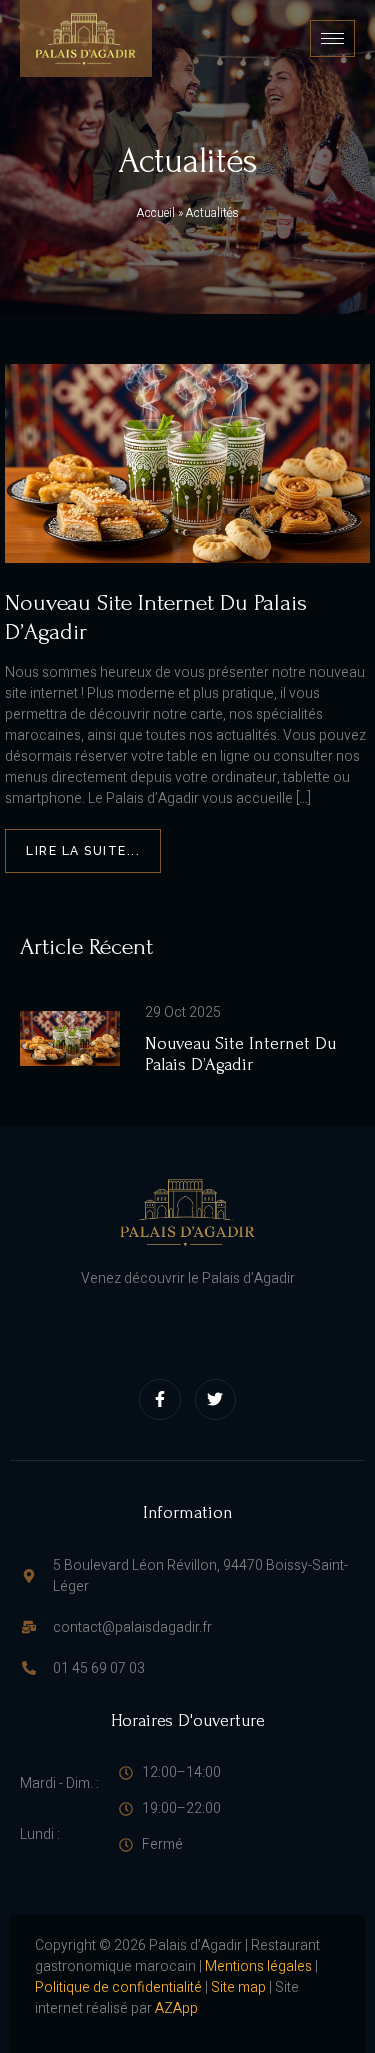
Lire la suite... (83, 851)
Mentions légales (258, 1966)
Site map (238, 1987)
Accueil (156, 213)
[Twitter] (216, 1400)
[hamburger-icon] (332, 38)
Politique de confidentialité (118, 1987)
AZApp (176, 2008)
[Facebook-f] (160, 1400)
